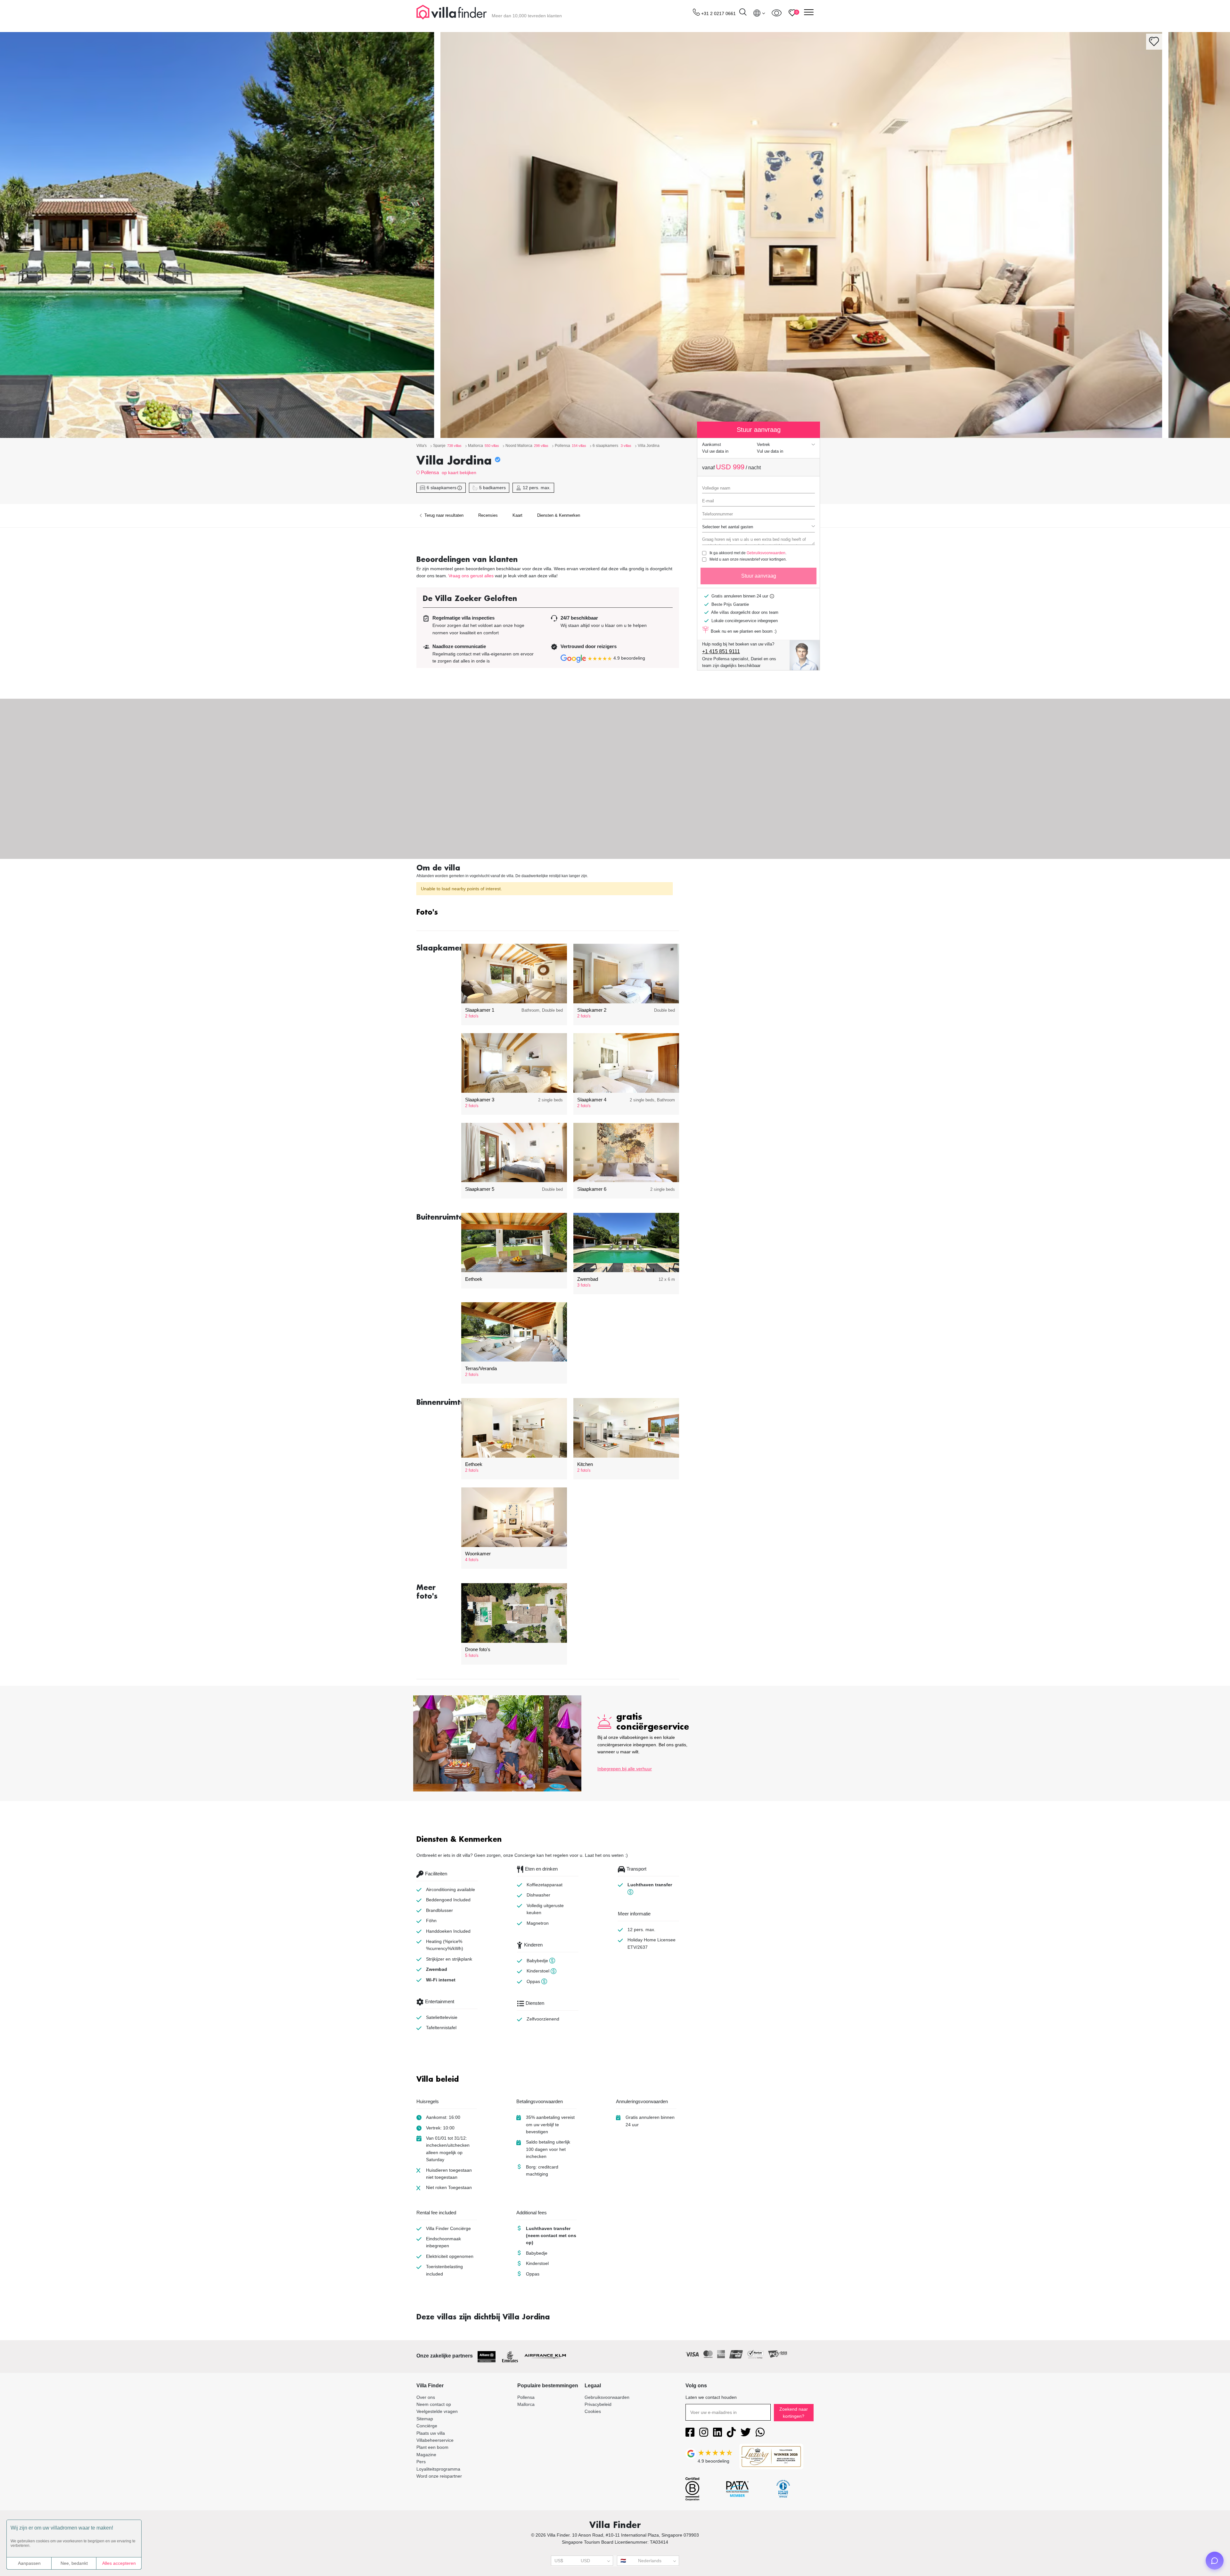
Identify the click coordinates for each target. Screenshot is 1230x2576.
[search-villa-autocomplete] (743, 13)
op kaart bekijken (459, 473)
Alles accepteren (119, 2563)
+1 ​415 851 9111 (721, 651)
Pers (421, 2462)
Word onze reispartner (439, 2476)
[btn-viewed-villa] (777, 13)
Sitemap (425, 2419)
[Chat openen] (1215, 2561)
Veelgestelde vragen (437, 2411)
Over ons (426, 2397)
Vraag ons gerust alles (471, 576)
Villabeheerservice (435, 2440)
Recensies (488, 515)
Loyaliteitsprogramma (438, 2469)
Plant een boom (432, 2447)
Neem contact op (434, 2404)
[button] (548, 913)
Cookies (593, 2411)
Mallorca (526, 2404)
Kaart (517, 515)
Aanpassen (29, 2563)
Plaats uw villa (431, 2433)
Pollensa (430, 472)
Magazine (426, 2455)
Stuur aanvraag (759, 576)
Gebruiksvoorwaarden (766, 553)
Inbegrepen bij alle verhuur (625, 1769)
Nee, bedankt (74, 2563)
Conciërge (427, 2426)
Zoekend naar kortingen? (794, 2413)
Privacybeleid (598, 2404)
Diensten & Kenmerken (559, 515)
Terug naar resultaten (443, 515)
